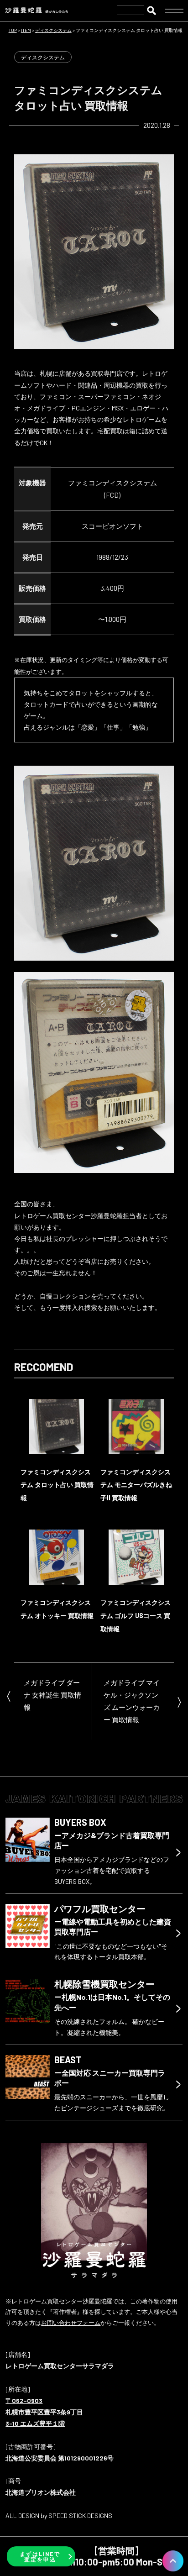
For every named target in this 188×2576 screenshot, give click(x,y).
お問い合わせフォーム (71, 2323)
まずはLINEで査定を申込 (40, 2556)
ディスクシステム (43, 57)
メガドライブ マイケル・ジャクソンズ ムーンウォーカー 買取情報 (132, 1701)
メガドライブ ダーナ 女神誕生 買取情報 (52, 1695)
